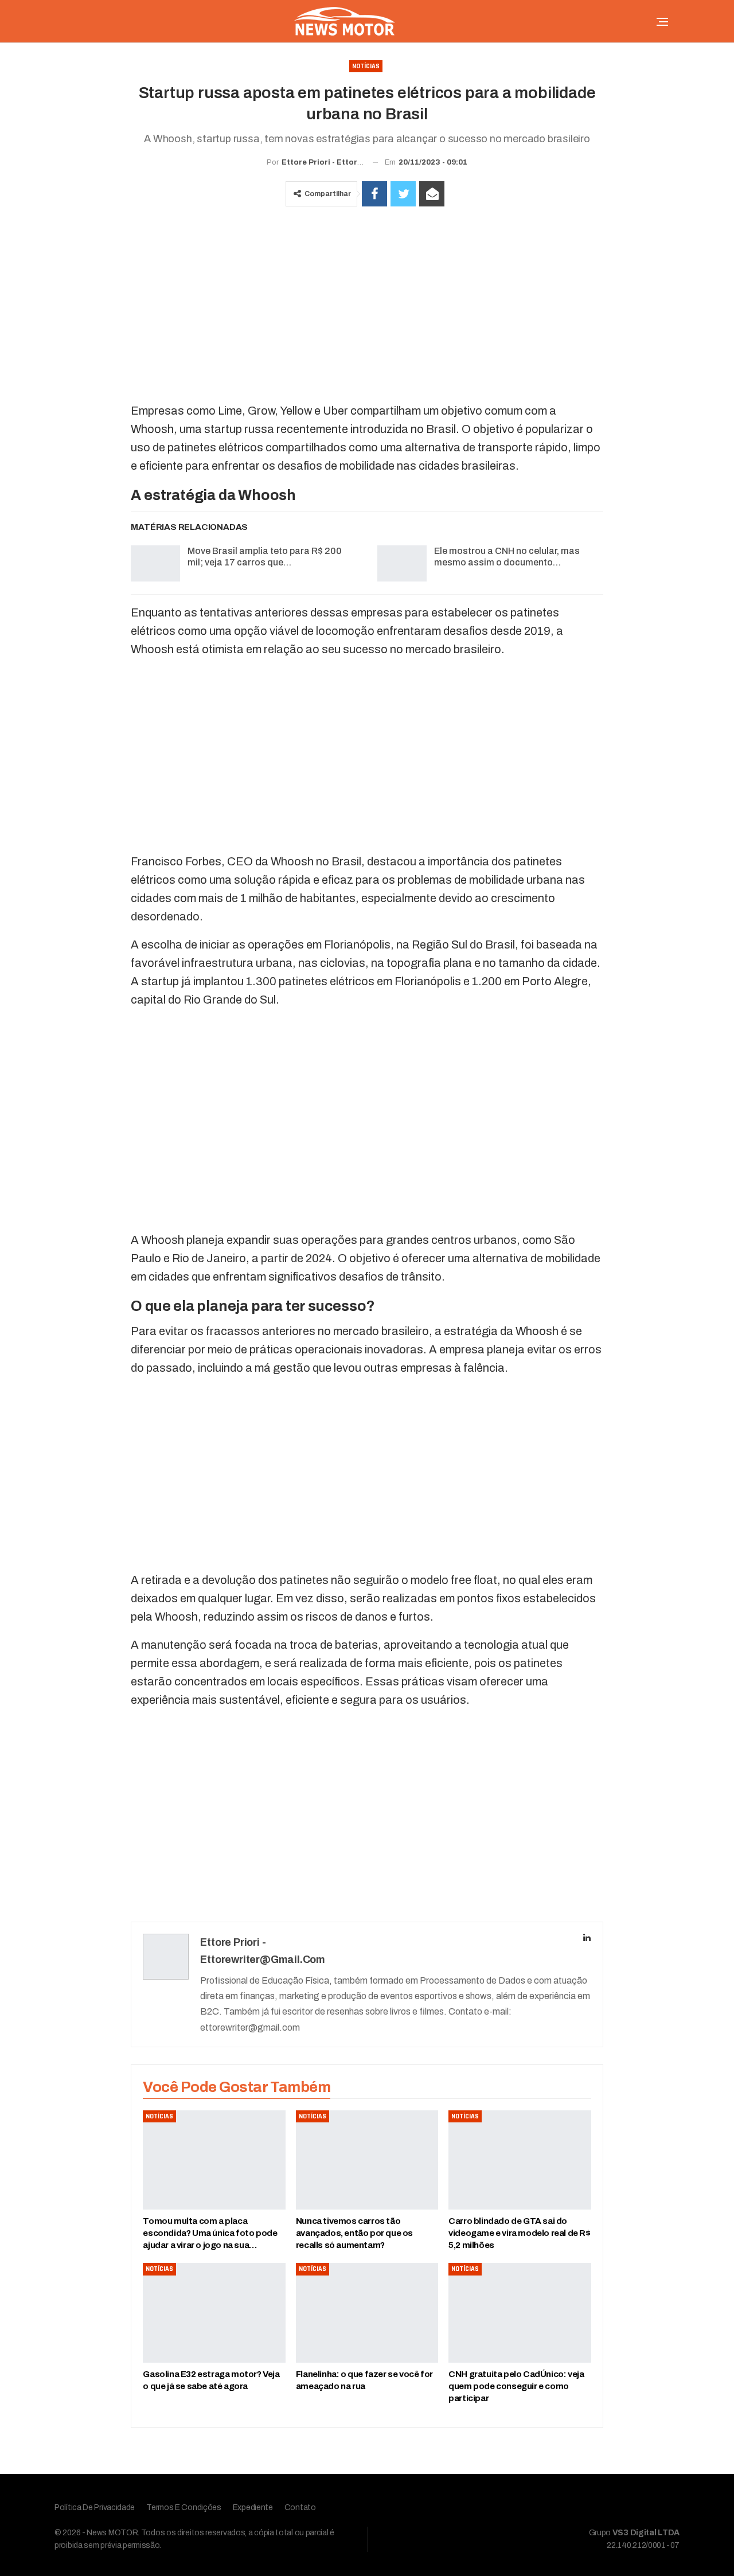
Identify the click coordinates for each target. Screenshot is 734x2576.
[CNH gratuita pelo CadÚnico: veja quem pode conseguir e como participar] (520, 2313)
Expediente (253, 2507)
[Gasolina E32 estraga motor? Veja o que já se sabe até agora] (214, 2313)
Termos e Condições (184, 2507)
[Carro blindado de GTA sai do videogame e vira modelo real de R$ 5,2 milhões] (520, 2160)
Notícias (366, 66)
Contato (300, 2507)
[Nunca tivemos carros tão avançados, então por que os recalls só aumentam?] (367, 2160)
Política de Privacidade (95, 2507)
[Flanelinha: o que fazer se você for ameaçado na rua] (367, 2313)
